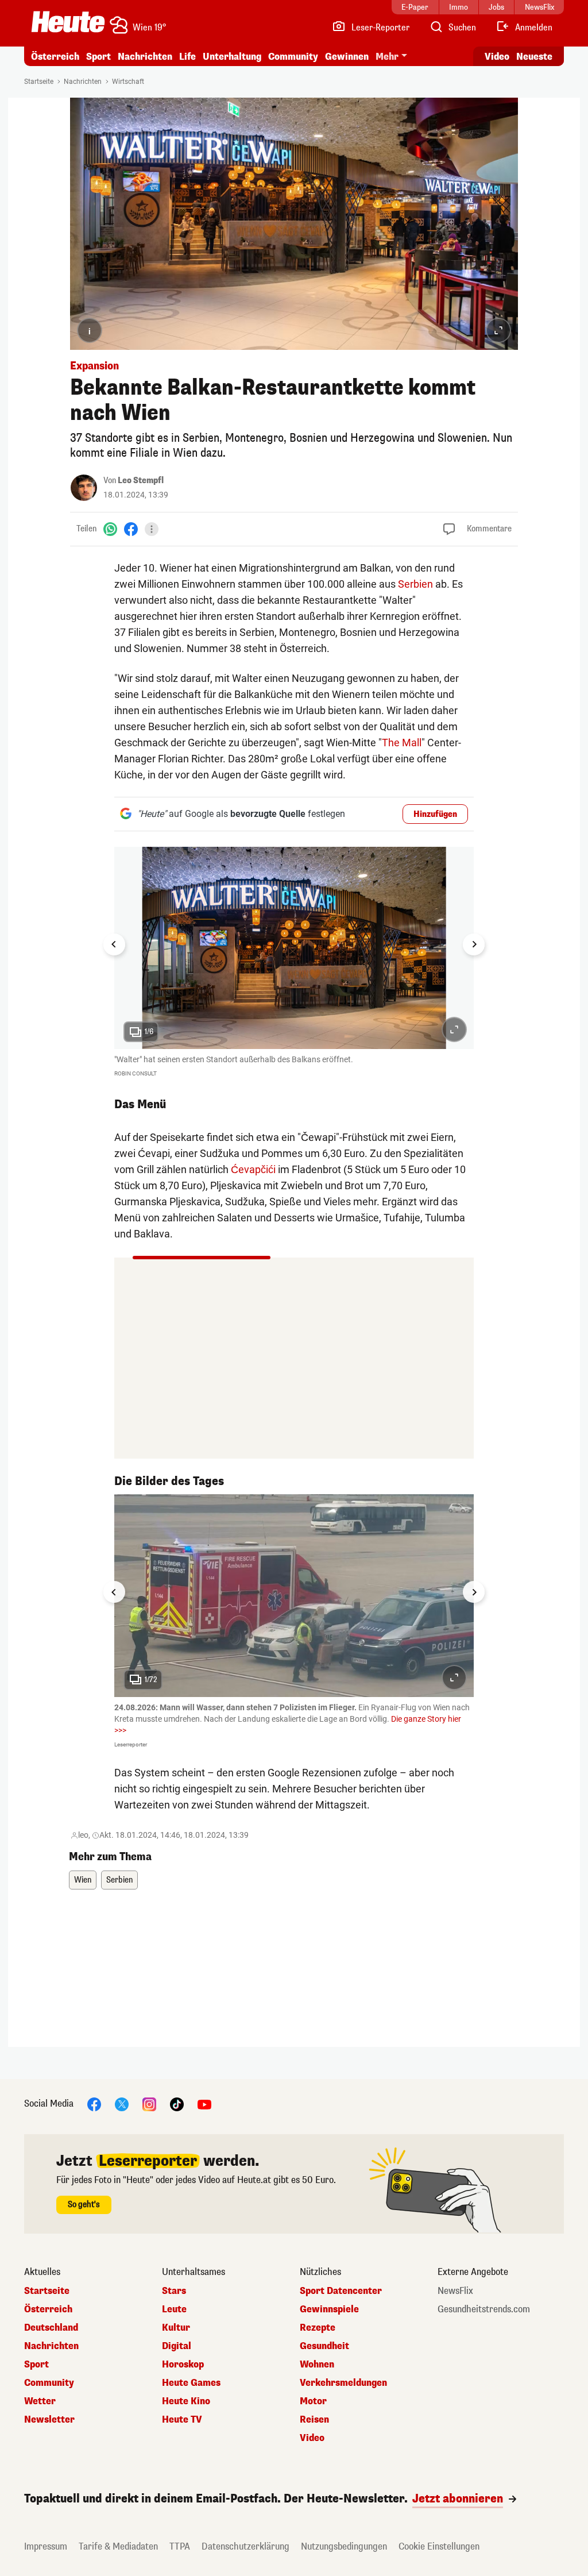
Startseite (39, 82)
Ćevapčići (253, 1169)
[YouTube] (204, 2103)
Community (293, 57)
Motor (313, 2401)
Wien (83, 1880)
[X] (122, 2103)
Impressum (46, 2546)
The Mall (402, 743)
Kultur (176, 2328)
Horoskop (183, 2365)
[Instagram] (149, 2103)
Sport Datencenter (341, 2291)
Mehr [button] (387, 57)
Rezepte (318, 2328)
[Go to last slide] (114, 944)
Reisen (314, 2420)
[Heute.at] (68, 22)
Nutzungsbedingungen (344, 2546)
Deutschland (51, 2328)
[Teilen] (152, 529)
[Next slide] (474, 944)
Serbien (415, 584)
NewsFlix (455, 2291)
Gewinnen (347, 57)
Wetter (40, 2401)
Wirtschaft (128, 82)
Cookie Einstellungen (439, 2546)
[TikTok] (177, 2103)
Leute (174, 2309)
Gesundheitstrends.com (484, 2309)
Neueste (534, 57)
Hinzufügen (435, 814)
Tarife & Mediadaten (118, 2546)
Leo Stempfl (141, 481)
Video (497, 57)
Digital (177, 2346)
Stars (174, 2291)
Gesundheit (324, 2346)
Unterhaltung (232, 57)
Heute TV (182, 2420)
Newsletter (49, 2420)
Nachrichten (83, 82)
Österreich (55, 57)
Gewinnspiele (329, 2309)
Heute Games (191, 2383)
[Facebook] (131, 529)
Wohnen (317, 2365)
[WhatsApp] (110, 529)
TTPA (180, 2546)
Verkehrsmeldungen (343, 2383)
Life (187, 57)
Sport (98, 57)
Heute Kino (186, 2401)
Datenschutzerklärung (245, 2546)
